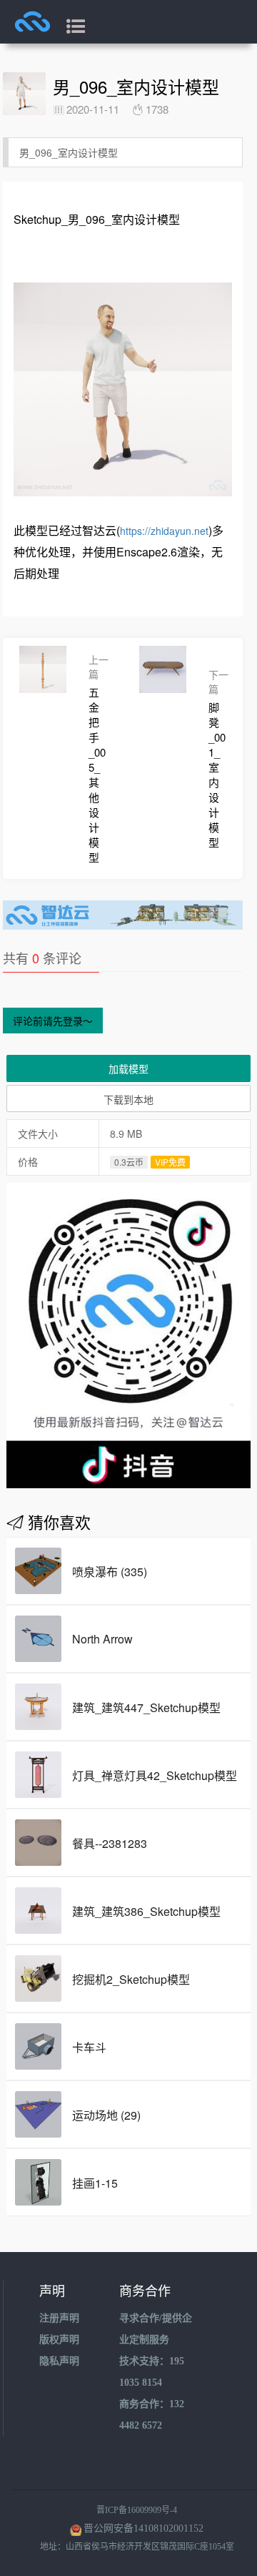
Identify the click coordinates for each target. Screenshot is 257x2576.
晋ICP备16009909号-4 (137, 2510)
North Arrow (102, 1639)
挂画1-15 (95, 2183)
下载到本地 (128, 1099)
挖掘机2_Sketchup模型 (131, 1979)
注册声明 (59, 2318)
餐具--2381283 (110, 1843)
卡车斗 (89, 2047)
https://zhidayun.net (164, 531)
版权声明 (59, 2340)
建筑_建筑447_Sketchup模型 (146, 1707)
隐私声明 (59, 2361)
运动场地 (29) (106, 2115)
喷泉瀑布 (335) (110, 1572)
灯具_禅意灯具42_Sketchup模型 (155, 1775)
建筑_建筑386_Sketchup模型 (146, 1911)
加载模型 (128, 1068)
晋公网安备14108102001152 (143, 2528)
